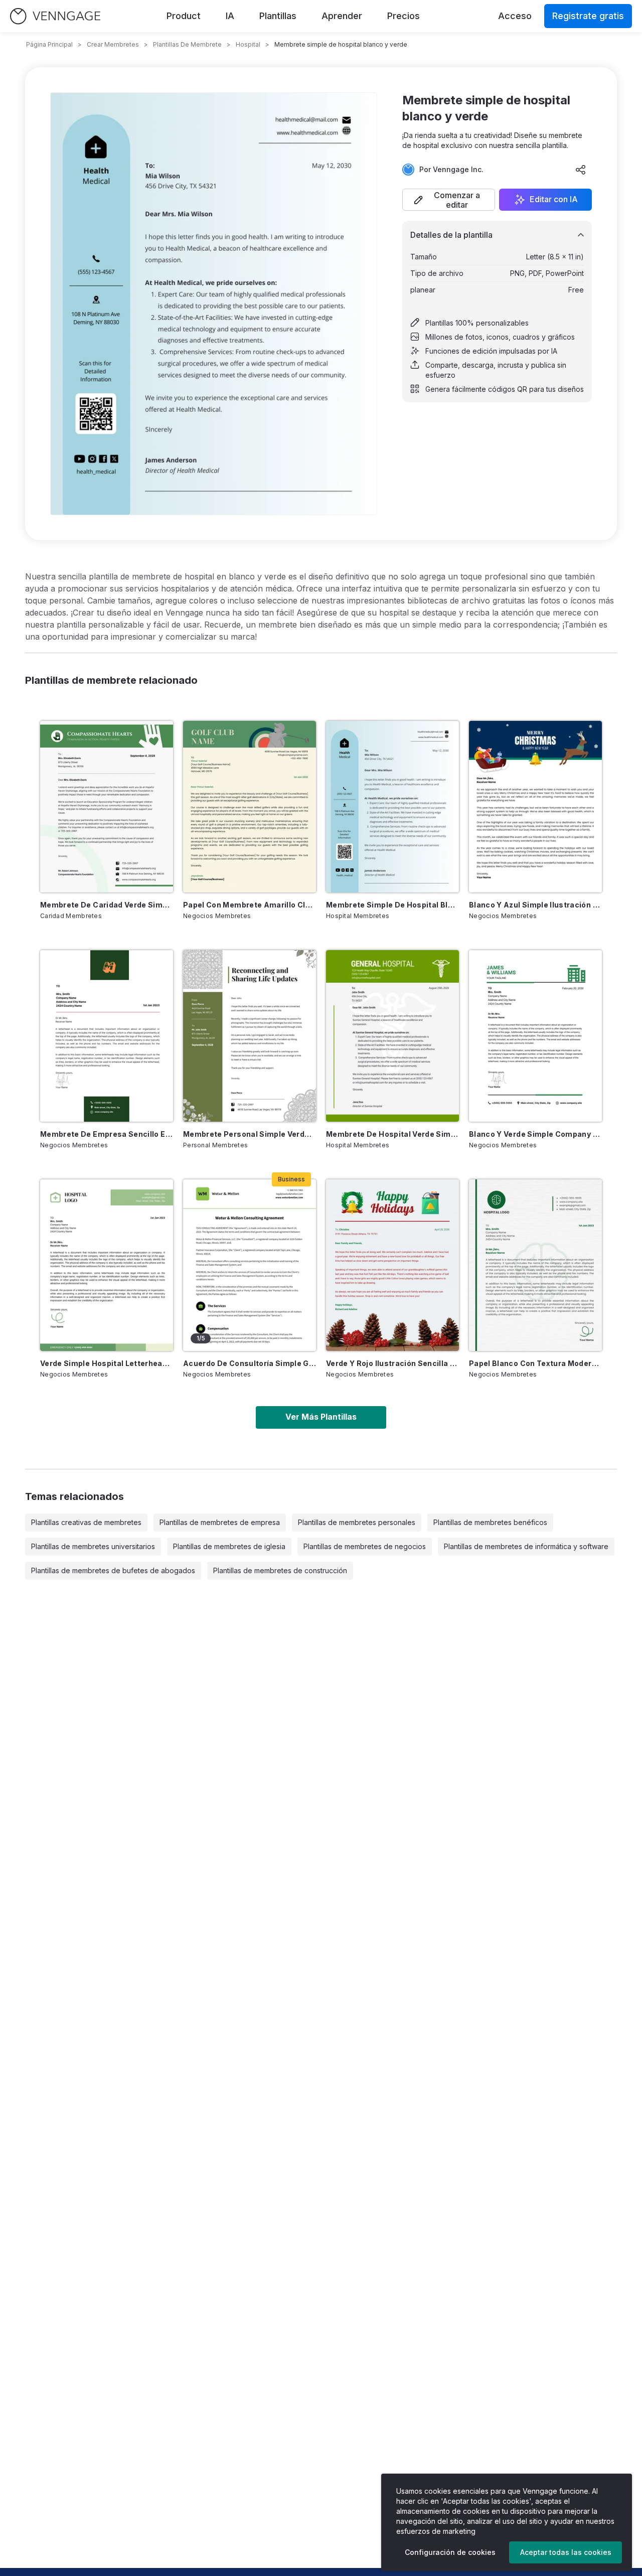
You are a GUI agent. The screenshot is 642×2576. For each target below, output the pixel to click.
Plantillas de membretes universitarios (93, 1546)
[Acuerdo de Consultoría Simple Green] (250, 1265)
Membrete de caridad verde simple (107, 905)
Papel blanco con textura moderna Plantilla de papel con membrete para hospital (535, 1363)
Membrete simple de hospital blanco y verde (392, 905)
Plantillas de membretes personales (357, 1522)
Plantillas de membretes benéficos (490, 1522)
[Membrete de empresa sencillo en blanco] (107, 1036)
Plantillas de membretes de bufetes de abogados (113, 1570)
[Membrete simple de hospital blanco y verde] (392, 807)
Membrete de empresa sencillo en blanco (107, 1134)
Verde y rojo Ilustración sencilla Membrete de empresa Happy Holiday (392, 1363)
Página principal (49, 44)
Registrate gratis (588, 16)
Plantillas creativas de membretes (86, 1522)
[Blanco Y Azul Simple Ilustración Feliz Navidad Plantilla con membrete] (535, 807)
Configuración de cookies (450, 2552)
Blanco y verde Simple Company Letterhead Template (535, 1134)
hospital (248, 44)
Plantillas (278, 16)
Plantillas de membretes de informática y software (526, 1546)
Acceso (515, 16)
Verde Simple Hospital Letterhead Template (107, 1363)
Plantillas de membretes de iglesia (229, 1546)
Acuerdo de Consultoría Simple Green (250, 1363)
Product (184, 16)
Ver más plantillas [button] (321, 1417)
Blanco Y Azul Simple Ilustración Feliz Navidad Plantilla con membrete (535, 905)
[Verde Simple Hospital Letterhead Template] (107, 1265)
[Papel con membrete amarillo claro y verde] (250, 807)
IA (230, 16)
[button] (449, 200)
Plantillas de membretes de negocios (365, 1546)
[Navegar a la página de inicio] (55, 16)
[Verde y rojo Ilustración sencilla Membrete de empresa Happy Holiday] (392, 1265)
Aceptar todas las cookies (566, 2552)
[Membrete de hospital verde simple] (392, 1036)
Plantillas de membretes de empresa (220, 1522)
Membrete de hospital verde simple (392, 1134)
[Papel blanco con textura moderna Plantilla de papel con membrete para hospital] (535, 1265)
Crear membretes (113, 44)
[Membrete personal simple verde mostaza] (250, 1036)
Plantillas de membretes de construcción (280, 1570)
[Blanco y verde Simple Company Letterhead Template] (535, 1036)
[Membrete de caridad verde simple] (107, 807)
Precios (404, 16)
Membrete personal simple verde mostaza (250, 1134)
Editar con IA (554, 200)
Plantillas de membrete (187, 44)
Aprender (342, 16)
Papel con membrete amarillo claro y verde (250, 905)
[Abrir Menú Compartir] (581, 170)
